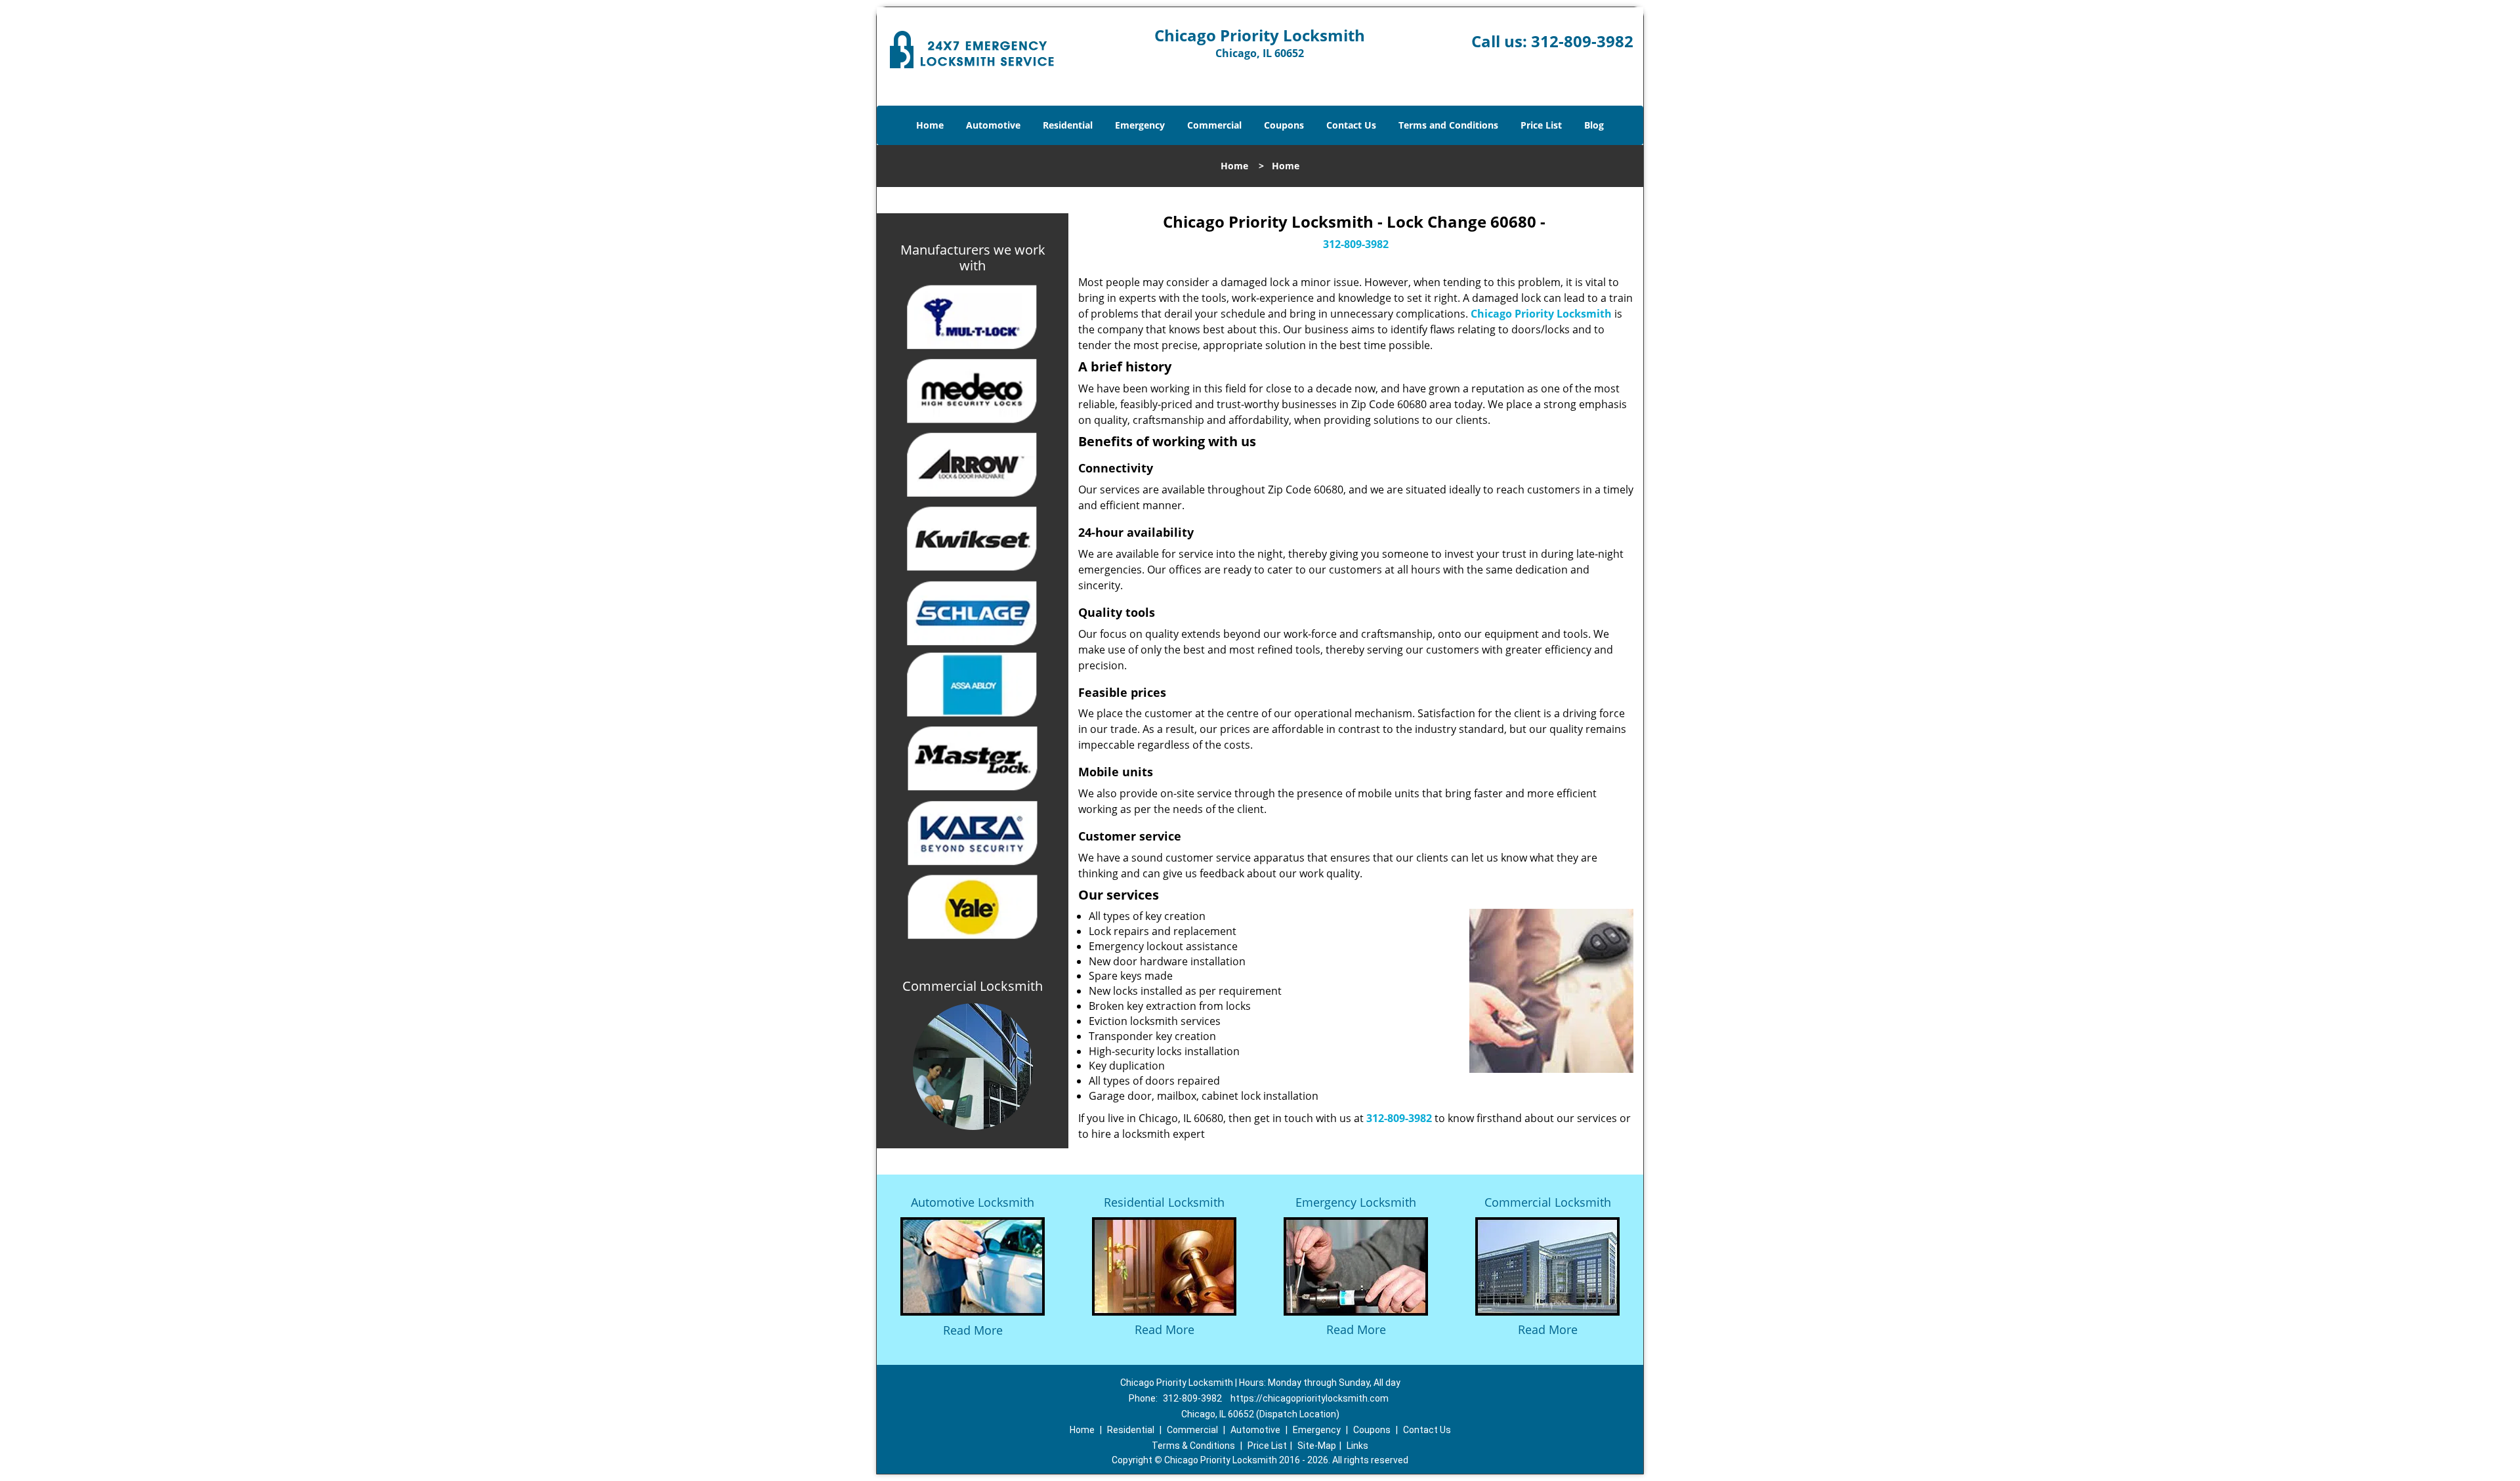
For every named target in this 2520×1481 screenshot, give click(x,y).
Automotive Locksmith (973, 1202)
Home (930, 125)
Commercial (1214, 125)
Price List (1541, 125)
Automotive (993, 125)
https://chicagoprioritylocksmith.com (1310, 1398)
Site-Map (1317, 1446)
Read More (973, 1330)
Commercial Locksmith (1548, 1202)
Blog (1594, 125)
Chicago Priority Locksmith (1541, 314)
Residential (1068, 125)
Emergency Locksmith (1356, 1202)
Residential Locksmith (1164, 1202)
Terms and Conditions (1448, 125)
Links (1357, 1446)
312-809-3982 (1582, 41)
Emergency (1140, 125)
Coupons (1284, 125)
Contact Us (1351, 125)
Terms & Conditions (1193, 1446)
